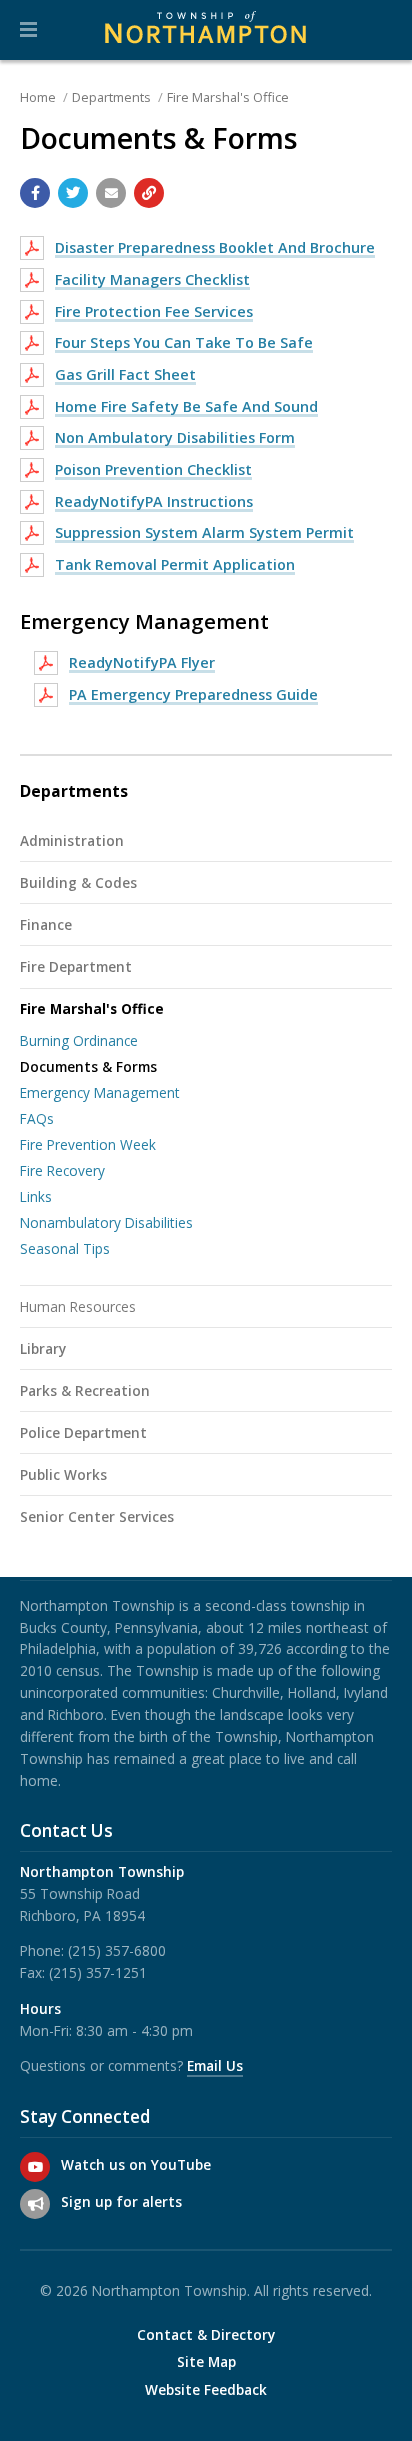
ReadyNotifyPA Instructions (154, 501)
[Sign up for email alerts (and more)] (35, 2204)
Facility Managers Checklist (152, 279)
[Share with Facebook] (35, 193)
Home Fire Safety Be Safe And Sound (186, 406)
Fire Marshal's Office (228, 97)
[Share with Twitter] (73, 193)
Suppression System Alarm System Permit (204, 532)
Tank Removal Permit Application (175, 564)
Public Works (63, 1474)
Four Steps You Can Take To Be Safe (184, 342)
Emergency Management (100, 1092)
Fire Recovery (62, 1170)
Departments (111, 97)
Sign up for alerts (121, 2201)
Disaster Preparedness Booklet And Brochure (215, 247)
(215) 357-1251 (98, 1972)
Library (43, 1348)
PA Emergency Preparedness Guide (193, 694)
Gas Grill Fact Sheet (125, 374)
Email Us (215, 2065)
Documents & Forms (88, 1066)
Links (36, 1196)
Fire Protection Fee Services (154, 311)
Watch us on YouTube (136, 2164)
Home (38, 97)
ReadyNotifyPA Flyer (142, 662)
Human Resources (78, 1306)
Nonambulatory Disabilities (106, 1222)
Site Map (206, 2362)
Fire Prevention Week (88, 1144)
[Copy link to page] (149, 193)
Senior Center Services (97, 1516)
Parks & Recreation (85, 1390)
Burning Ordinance (79, 1040)
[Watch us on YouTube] (35, 2167)
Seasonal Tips (65, 1248)
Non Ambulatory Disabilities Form (175, 437)
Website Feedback (206, 2390)
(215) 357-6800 (117, 1950)
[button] (28, 30)
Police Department (83, 1432)
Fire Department (76, 966)
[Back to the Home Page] (206, 30)
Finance (46, 924)
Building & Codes (78, 882)
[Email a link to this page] (111, 193)
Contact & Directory (206, 2335)
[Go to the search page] (380, 30)
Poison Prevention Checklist (153, 469)
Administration (72, 840)
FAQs (37, 1118)
